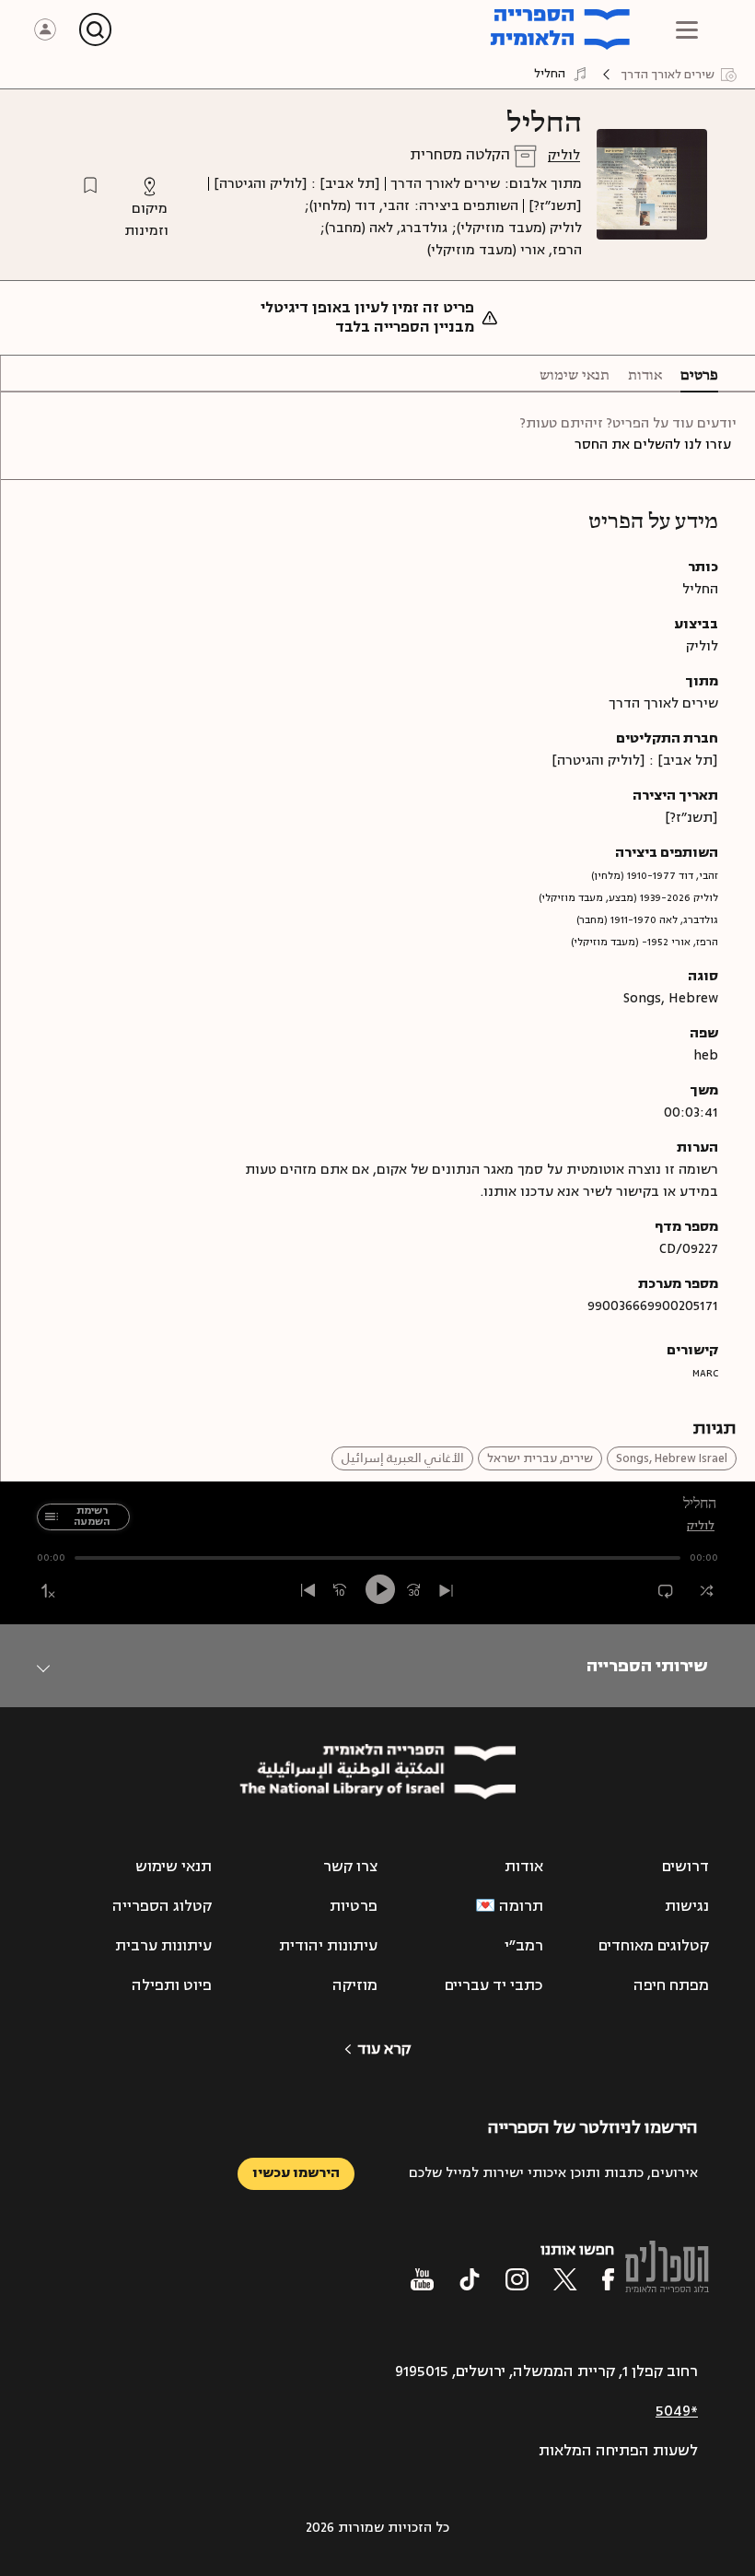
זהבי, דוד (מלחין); (357, 206)
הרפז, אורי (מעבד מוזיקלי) (505, 250)
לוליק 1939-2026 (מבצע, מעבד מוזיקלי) (628, 898)
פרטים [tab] (699, 376)
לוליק (564, 155)
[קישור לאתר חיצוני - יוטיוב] (422, 2279)
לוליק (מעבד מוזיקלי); (517, 228)
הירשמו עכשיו (296, 2173)
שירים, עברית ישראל (540, 1458)
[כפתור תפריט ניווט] (687, 29)
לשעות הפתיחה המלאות (618, 2451)
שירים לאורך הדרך (445, 184)
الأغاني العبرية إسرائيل (403, 1458)
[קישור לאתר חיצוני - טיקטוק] (470, 2279)
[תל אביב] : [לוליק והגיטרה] (297, 184)
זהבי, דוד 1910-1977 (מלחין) (655, 876)
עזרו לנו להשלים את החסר (653, 445)
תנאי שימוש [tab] (575, 376)
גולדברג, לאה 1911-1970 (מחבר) (647, 920)
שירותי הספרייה (647, 1666)
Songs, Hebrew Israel (672, 1458)
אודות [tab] (645, 376)
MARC (705, 1373)
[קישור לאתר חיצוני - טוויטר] (565, 2279)
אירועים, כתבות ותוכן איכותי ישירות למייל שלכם (553, 2173)
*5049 (677, 2411)
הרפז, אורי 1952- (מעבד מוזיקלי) (645, 942)
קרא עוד (384, 2049)
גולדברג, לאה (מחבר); (384, 228)
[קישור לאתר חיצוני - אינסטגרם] (517, 2279)
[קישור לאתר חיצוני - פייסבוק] (608, 2279)
